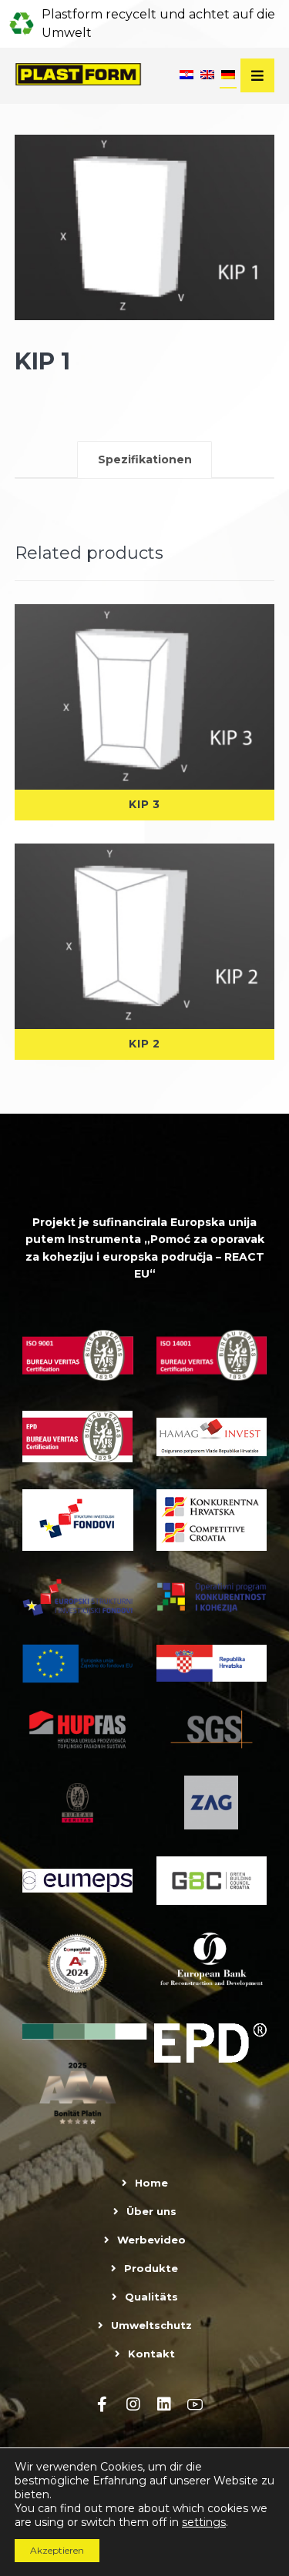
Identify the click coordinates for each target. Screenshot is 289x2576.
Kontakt (151, 2354)
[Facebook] (102, 2404)
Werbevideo (151, 2240)
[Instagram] (133, 2404)
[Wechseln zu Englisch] (207, 76)
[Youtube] (195, 2404)
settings (204, 2522)
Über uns (151, 2211)
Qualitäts (151, 2297)
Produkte (151, 2268)
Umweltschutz (151, 2325)
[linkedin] (164, 2404)
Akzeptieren (57, 2550)
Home (151, 2183)
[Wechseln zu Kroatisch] (187, 76)
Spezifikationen (145, 459)
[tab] (144, 459)
